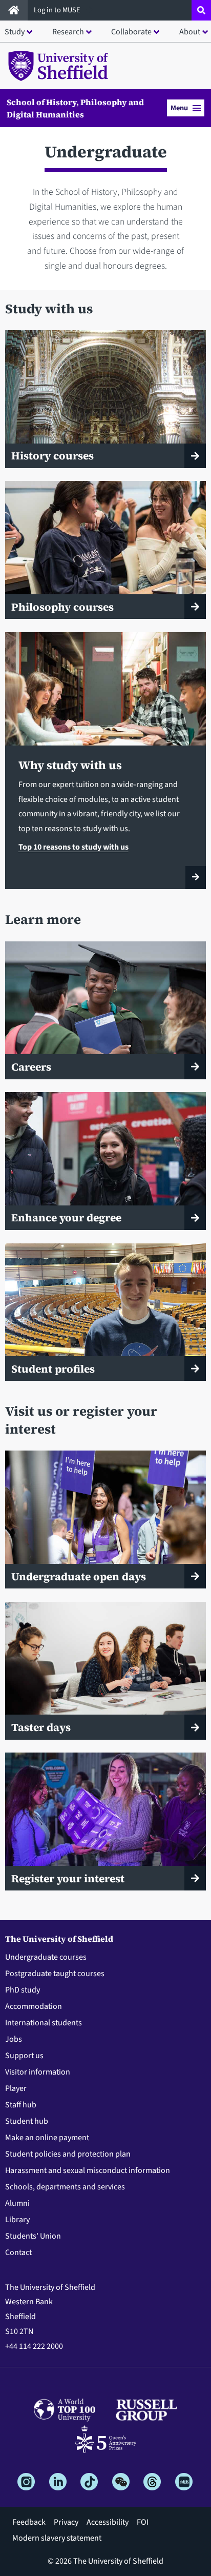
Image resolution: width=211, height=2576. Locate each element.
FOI (143, 2522)
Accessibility (108, 2522)
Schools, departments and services (65, 2187)
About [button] (190, 32)
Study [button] (15, 32)
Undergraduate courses (46, 1957)
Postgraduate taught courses (55, 1974)
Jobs (14, 2039)
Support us (24, 2056)
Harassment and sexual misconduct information (88, 2170)
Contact (18, 2252)
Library (17, 2220)
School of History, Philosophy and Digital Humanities (75, 108)
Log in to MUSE (58, 10)
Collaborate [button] (131, 32)
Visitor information (38, 2072)
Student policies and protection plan (68, 2154)
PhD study (23, 1990)
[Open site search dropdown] (201, 10)
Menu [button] (179, 108)
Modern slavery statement (57, 2538)
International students (44, 2023)
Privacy (66, 2522)
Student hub (27, 2121)
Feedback (29, 2522)
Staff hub (21, 2105)
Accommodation (34, 2006)
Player (16, 2088)
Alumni (17, 2203)
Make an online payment (47, 2138)
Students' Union (33, 2236)
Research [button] (68, 32)
